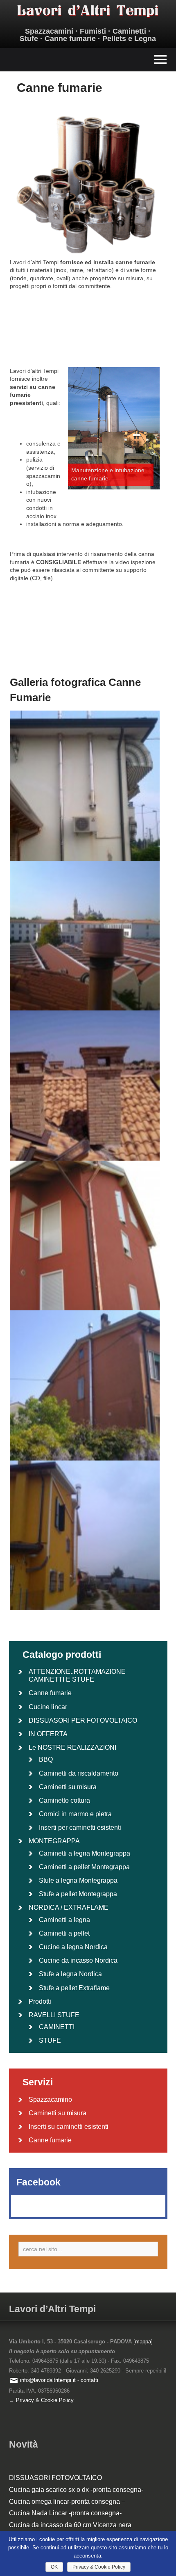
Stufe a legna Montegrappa (78, 1880)
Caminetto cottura (64, 1800)
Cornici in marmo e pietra (75, 1814)
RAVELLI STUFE (54, 2015)
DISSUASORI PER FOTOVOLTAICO (83, 1720)
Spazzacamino (50, 2099)
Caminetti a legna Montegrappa (85, 1853)
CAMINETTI (57, 2027)
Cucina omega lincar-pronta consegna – (67, 2502)
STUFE (50, 2040)
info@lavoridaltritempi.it (48, 2380)
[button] (88, 60)
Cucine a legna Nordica (73, 1947)
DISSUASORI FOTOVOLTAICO (55, 2478)
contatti (89, 2380)
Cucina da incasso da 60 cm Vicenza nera (70, 2525)
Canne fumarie (50, 1693)
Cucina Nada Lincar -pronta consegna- (65, 2513)
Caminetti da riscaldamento (79, 1773)
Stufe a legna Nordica (70, 1974)
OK (54, 2567)
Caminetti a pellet (64, 1933)
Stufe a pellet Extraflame (74, 1988)
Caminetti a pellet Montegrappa (84, 1867)
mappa (143, 2342)
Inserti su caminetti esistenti (69, 2127)
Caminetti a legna (64, 1920)
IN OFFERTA (48, 1734)
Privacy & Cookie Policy (45, 2400)
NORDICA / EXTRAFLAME (69, 1907)
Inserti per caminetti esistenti (80, 1827)
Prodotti (40, 2001)
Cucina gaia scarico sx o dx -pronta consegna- (76, 2490)
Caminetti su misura (68, 1787)
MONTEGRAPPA (54, 1841)
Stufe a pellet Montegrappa (78, 1894)
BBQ (46, 1759)
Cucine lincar (48, 1707)
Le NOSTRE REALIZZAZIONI (72, 1747)
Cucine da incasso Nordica (78, 1960)
